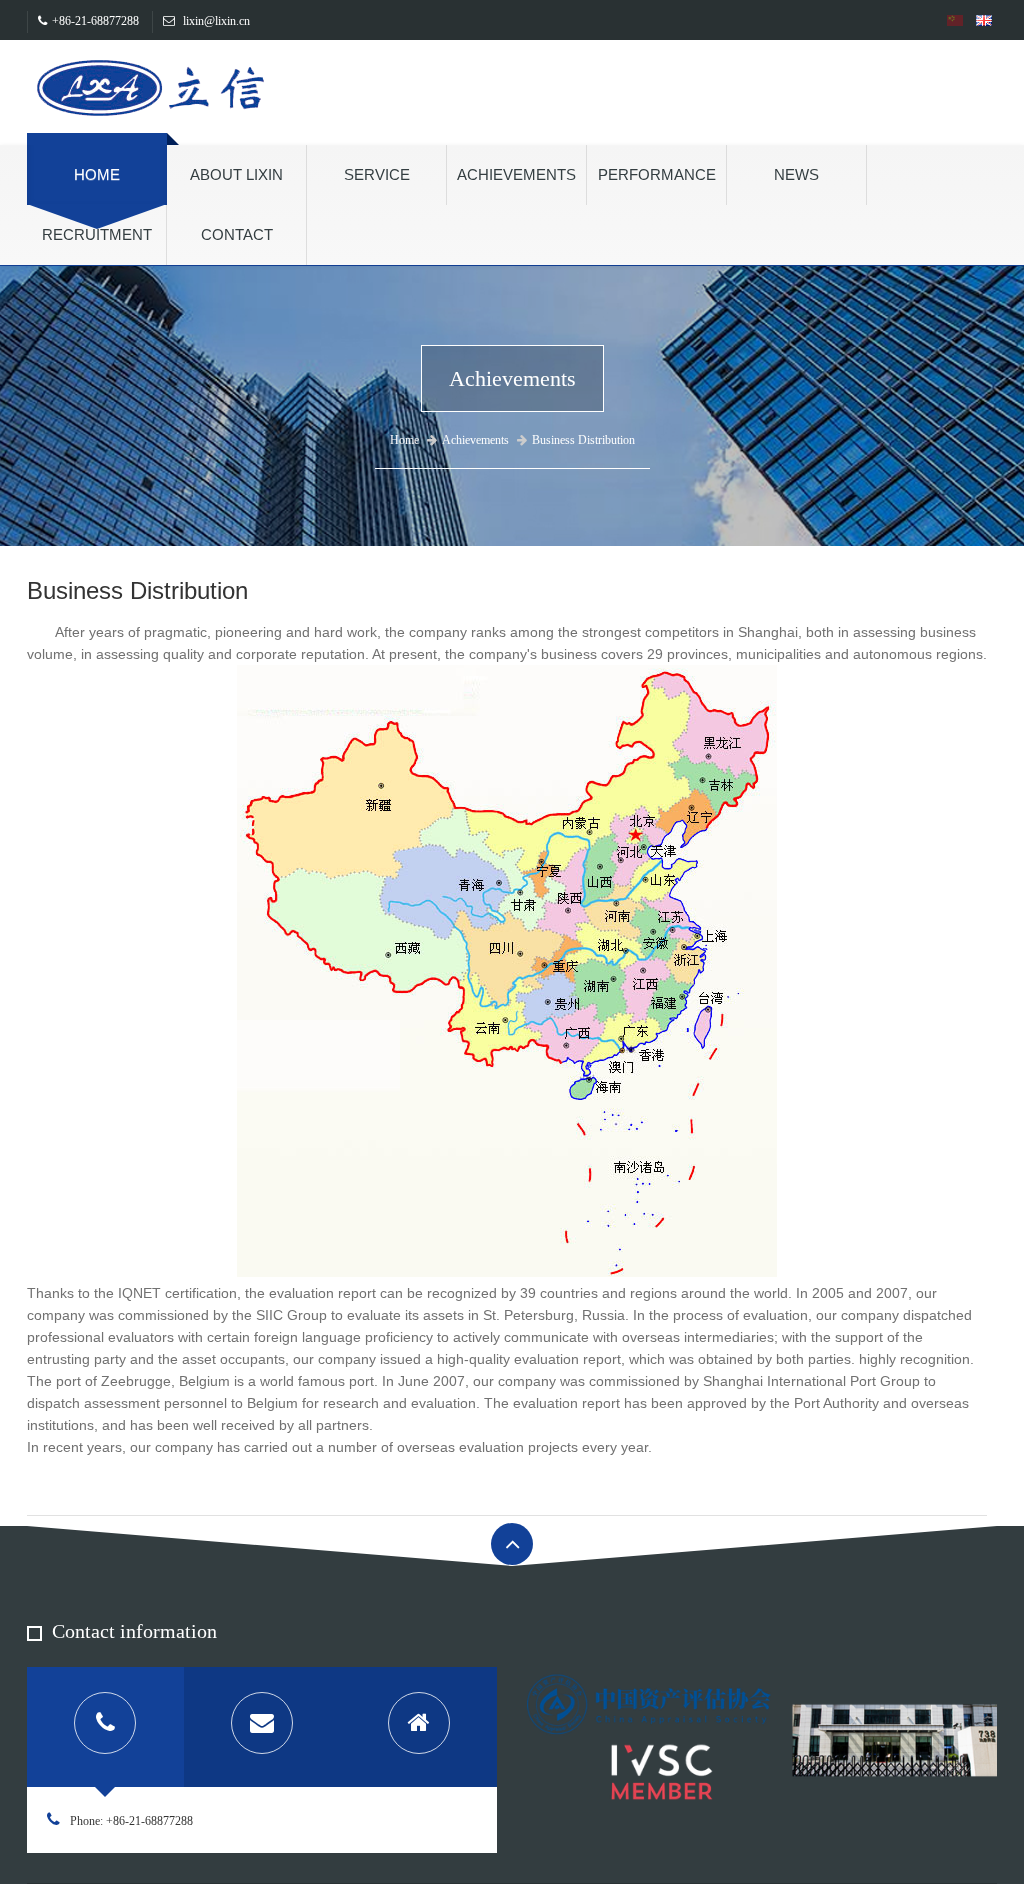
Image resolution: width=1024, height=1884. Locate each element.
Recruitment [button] (97, 234)
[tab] (105, 1727)
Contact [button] (237, 234)
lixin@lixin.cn (215, 21)
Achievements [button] (516, 174)
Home (97, 174)
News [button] (796, 174)
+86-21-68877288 (95, 21)
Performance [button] (657, 174)
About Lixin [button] (236, 174)
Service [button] (377, 174)
